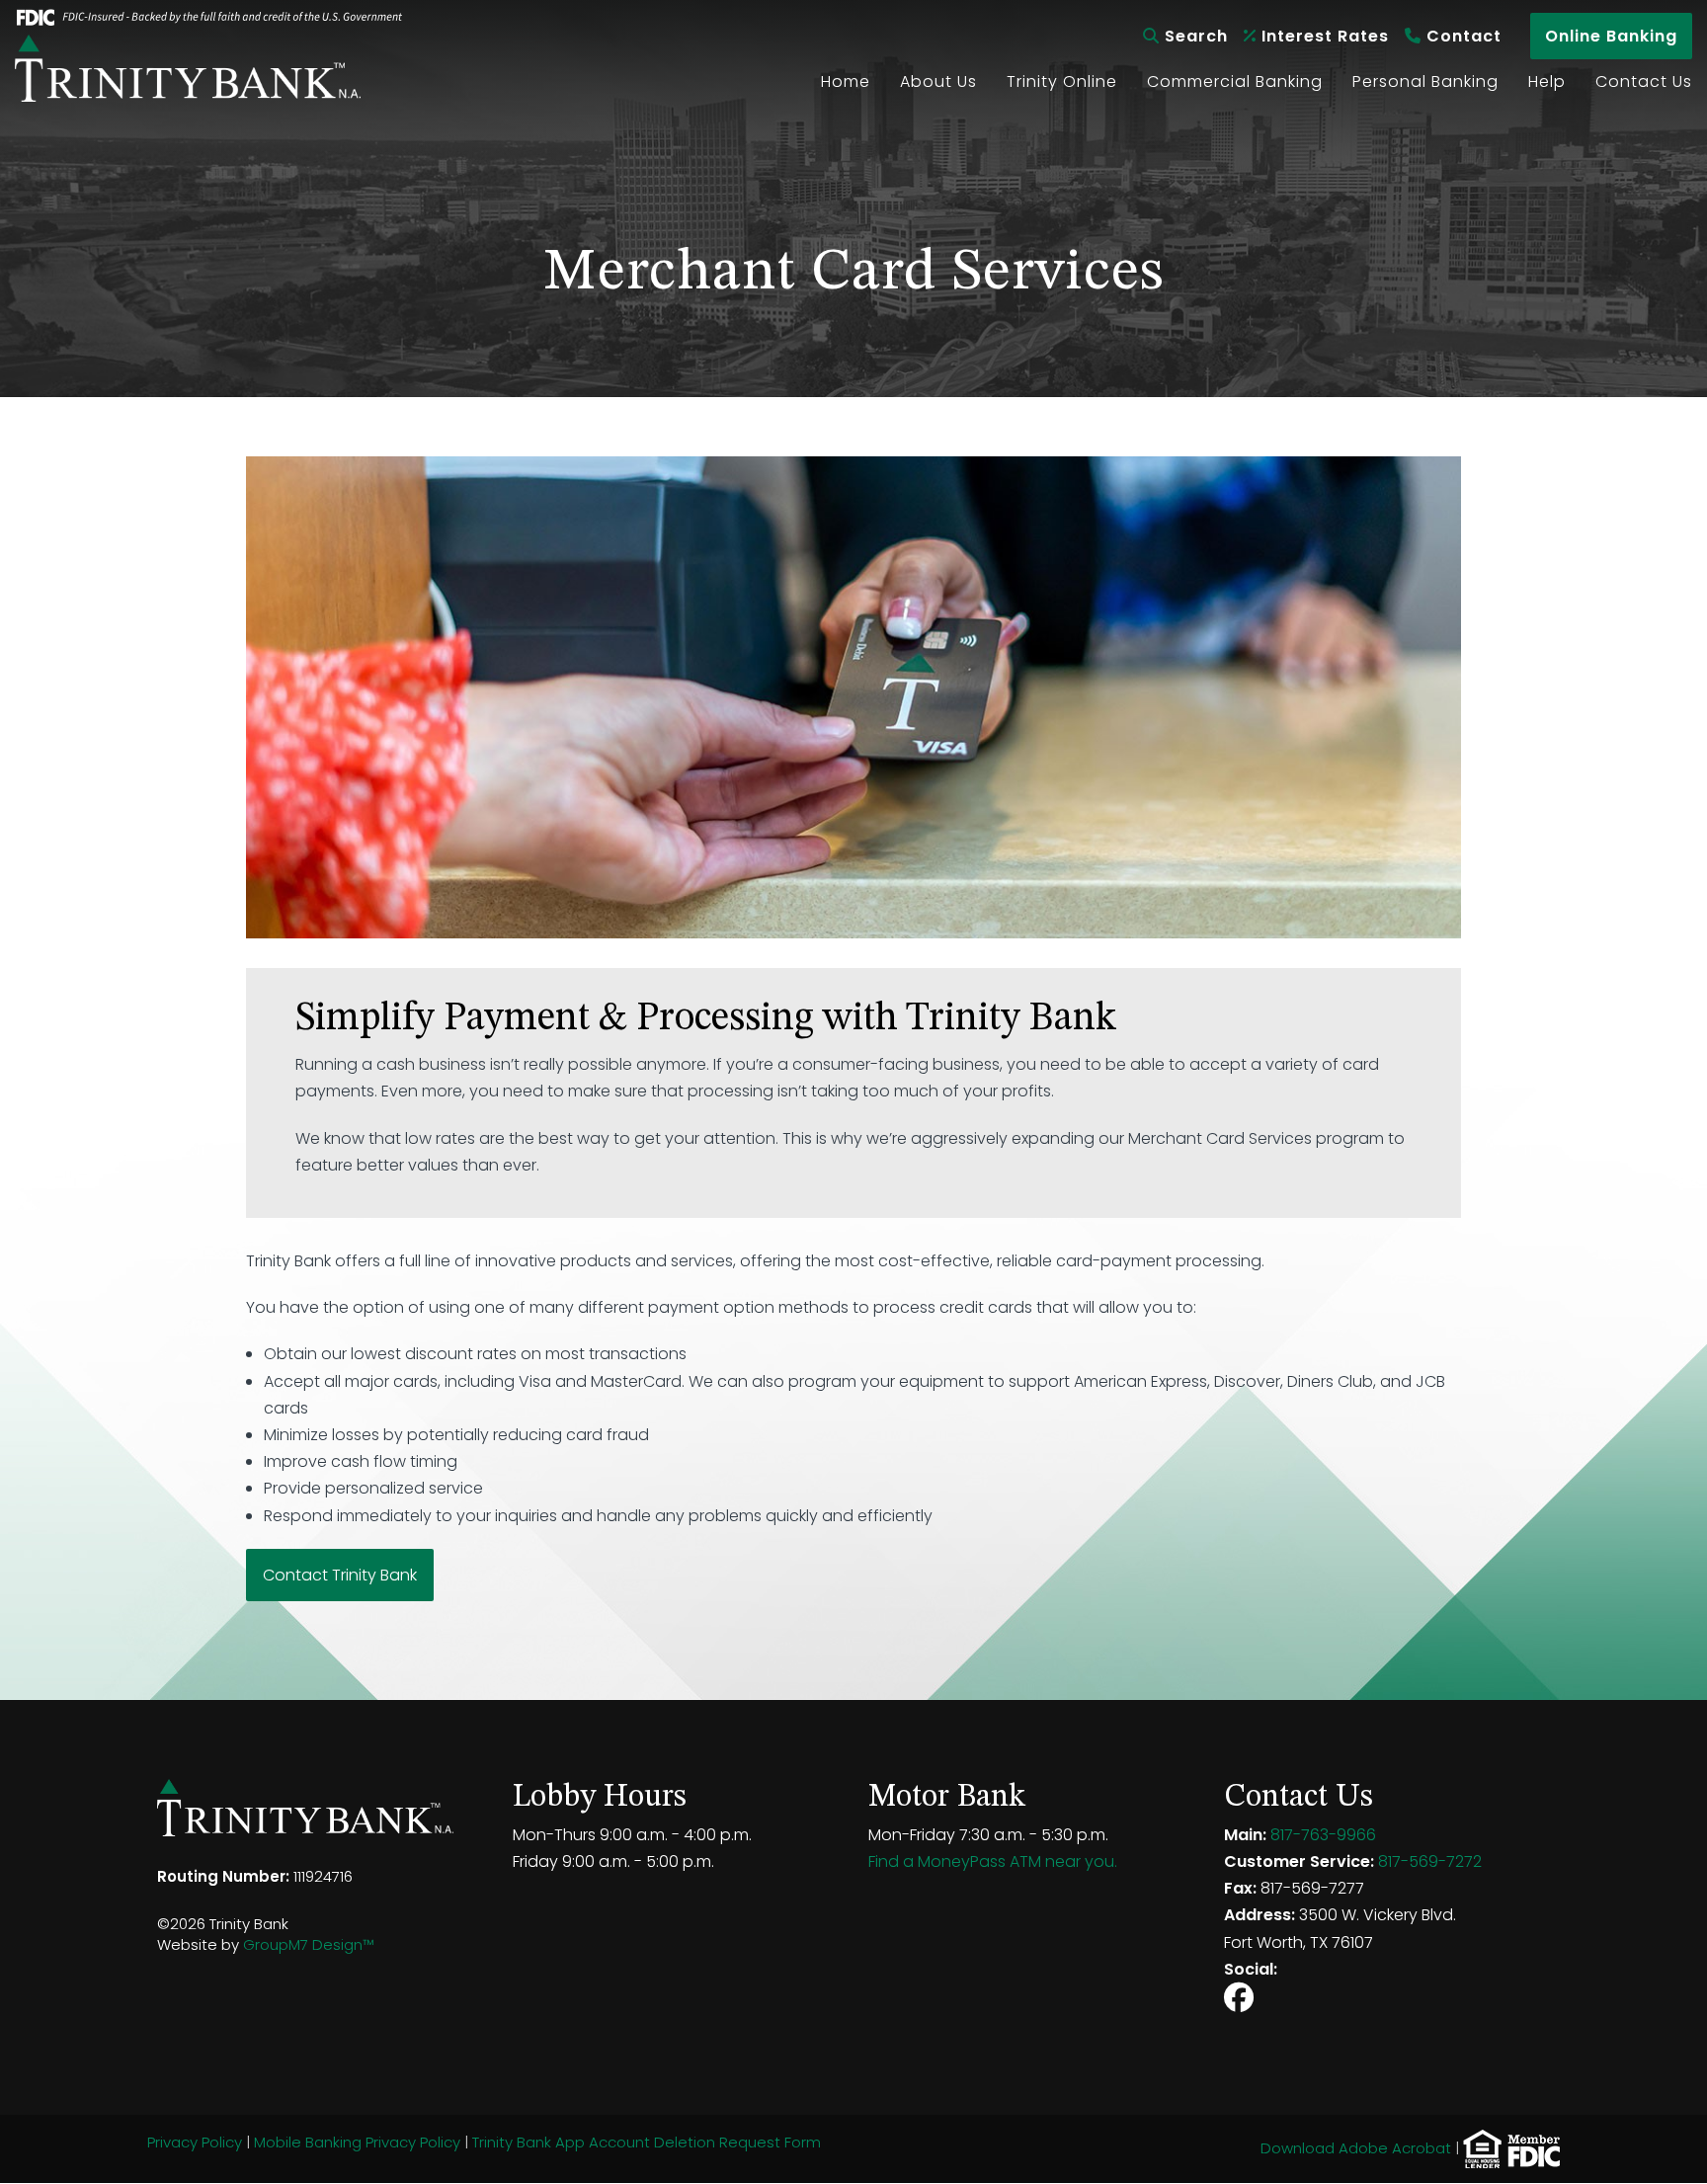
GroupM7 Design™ (308, 1944)
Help (1547, 81)
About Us (938, 81)
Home (846, 81)
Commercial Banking (1235, 81)
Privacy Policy (195, 2142)
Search (1194, 36)
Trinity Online (1062, 81)
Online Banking (1611, 36)
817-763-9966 (1323, 1835)
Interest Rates (1323, 36)
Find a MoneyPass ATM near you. (993, 1861)
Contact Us (1644, 81)
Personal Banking (1425, 81)
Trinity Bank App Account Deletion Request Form (647, 2142)
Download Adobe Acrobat (1356, 2148)
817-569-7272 (1430, 1861)
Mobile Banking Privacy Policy (357, 2142)
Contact (1462, 36)
